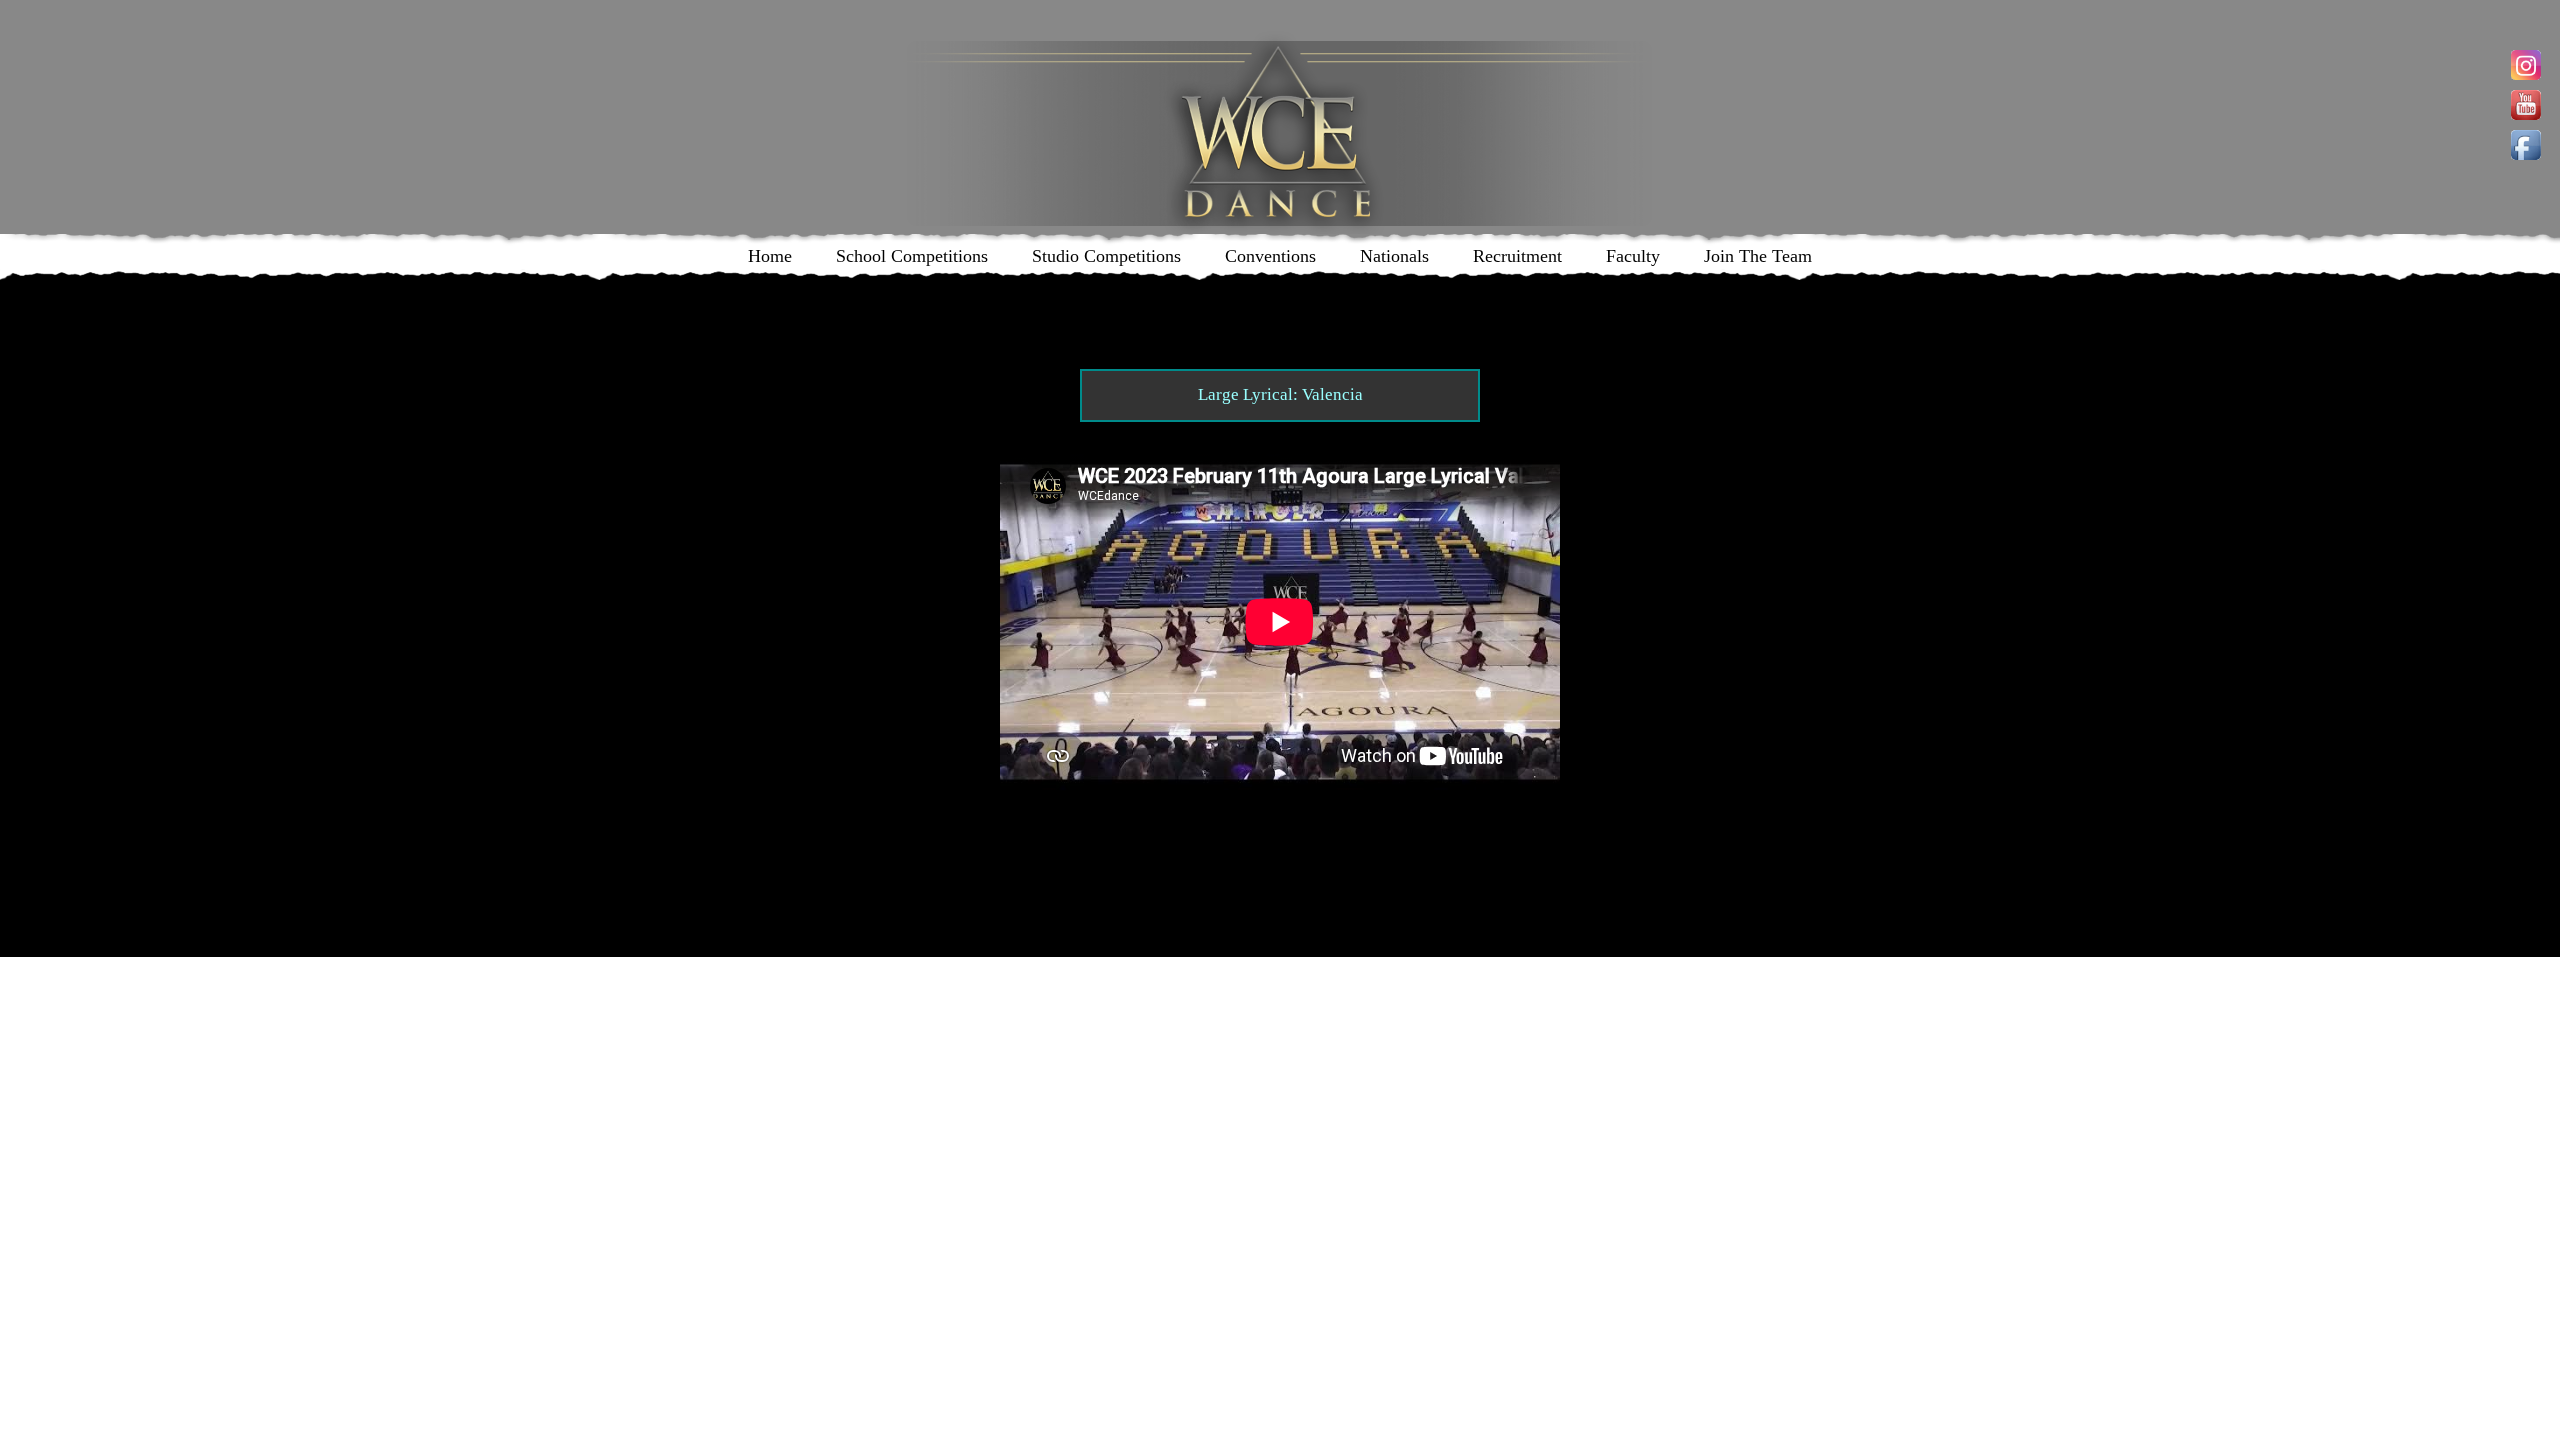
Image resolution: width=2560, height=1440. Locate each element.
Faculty (1633, 256)
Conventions (1270, 256)
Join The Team (1758, 256)
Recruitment (1517, 256)
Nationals (1394, 256)
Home (770, 256)
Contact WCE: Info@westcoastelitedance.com (1105, 832)
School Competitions (912, 256)
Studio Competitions (1106, 256)
